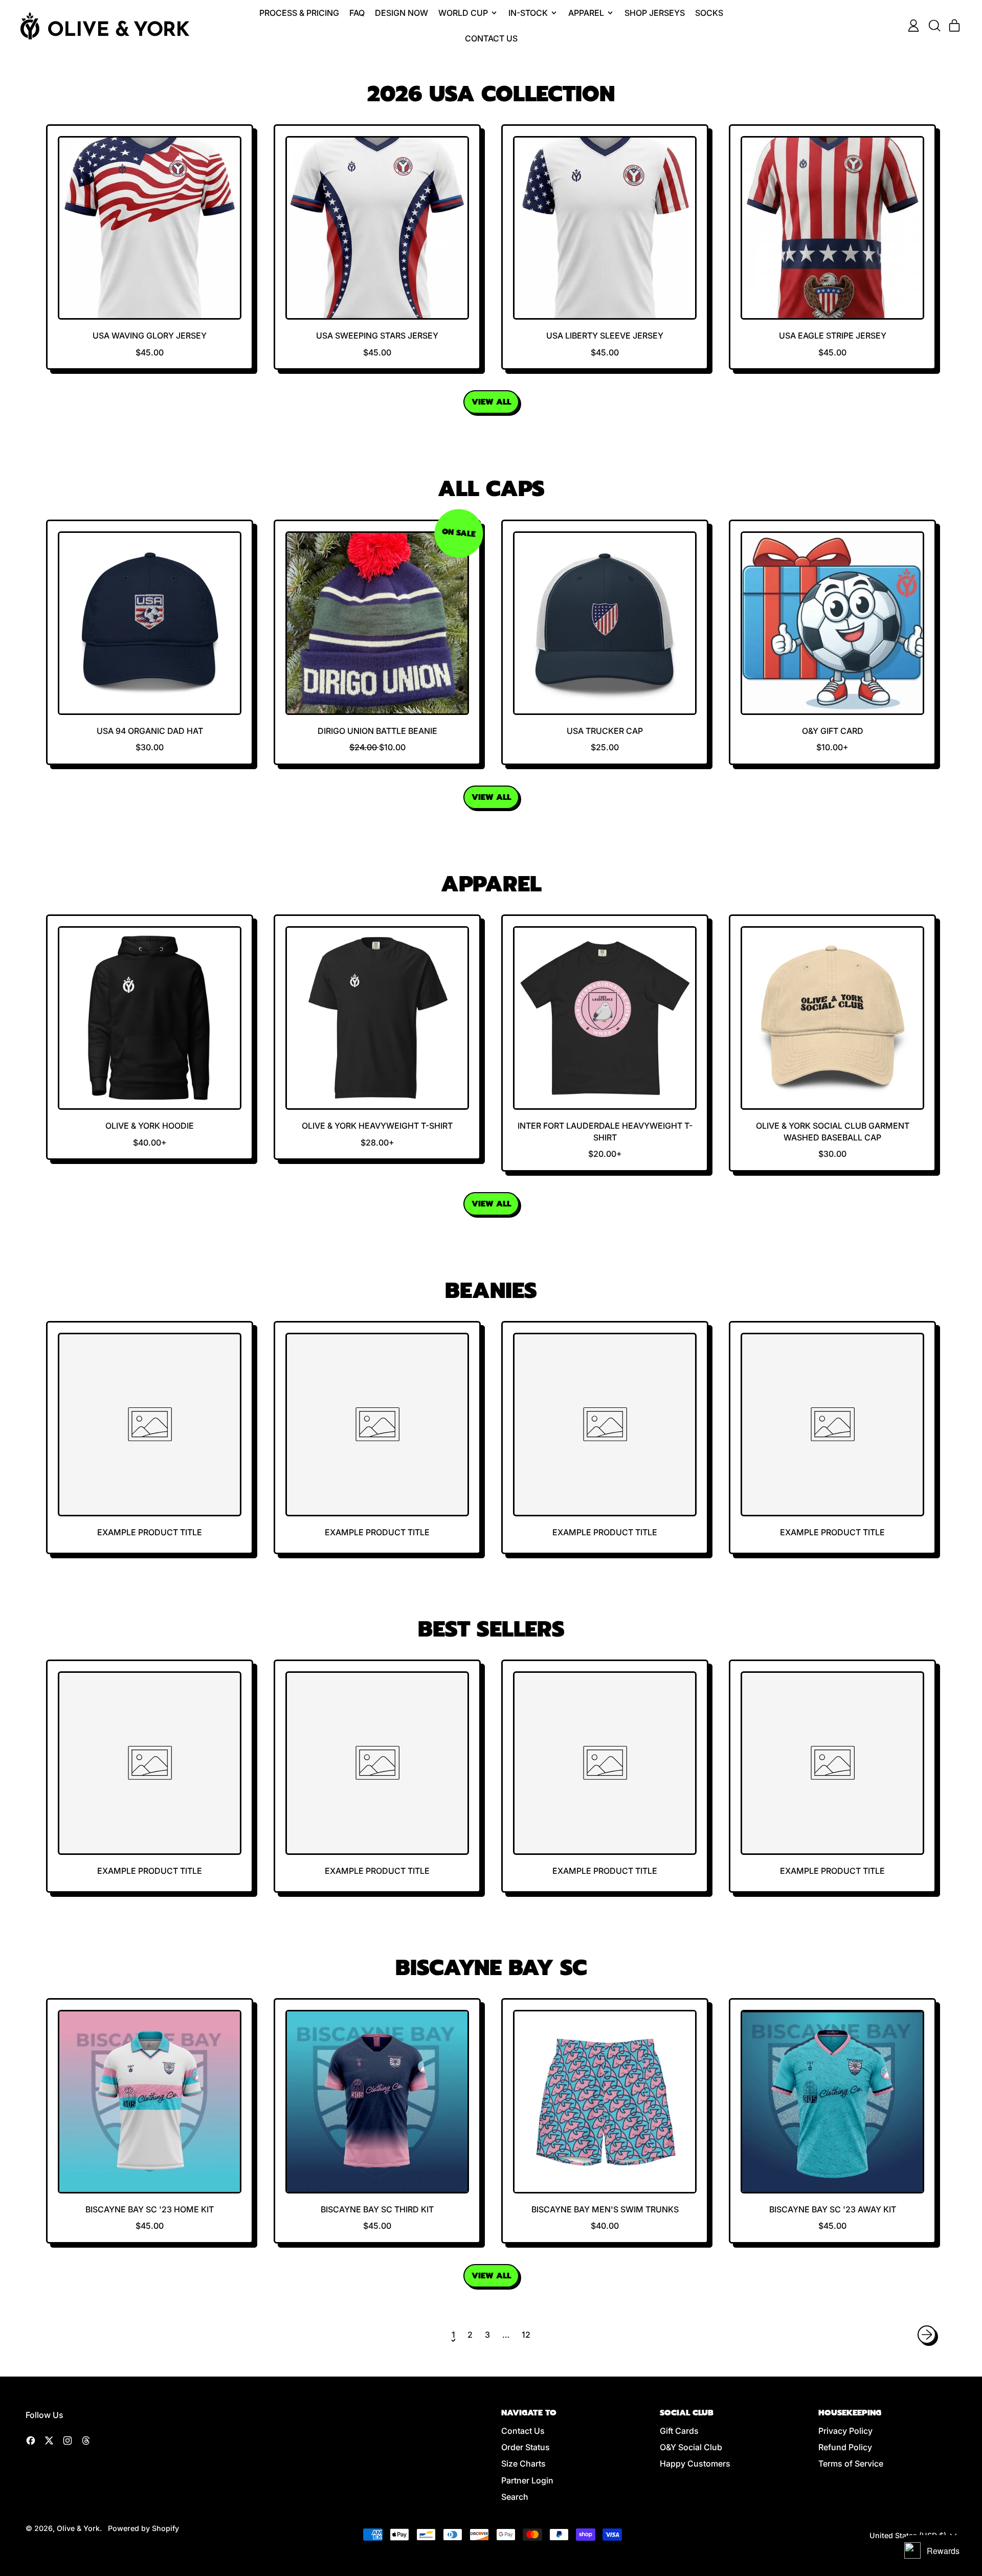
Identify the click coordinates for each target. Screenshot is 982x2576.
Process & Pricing (299, 13)
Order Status (526, 2447)
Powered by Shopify (143, 2528)
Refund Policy (845, 2447)
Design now (401, 13)
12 (526, 2335)
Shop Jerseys (655, 13)
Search (515, 2497)
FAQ (357, 13)
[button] (934, 26)
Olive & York (78, 2528)
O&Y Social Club (691, 2447)
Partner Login (527, 2480)
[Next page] (927, 2335)
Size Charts (523, 2463)
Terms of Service (851, 2463)
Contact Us (491, 38)
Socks (709, 13)
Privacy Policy (845, 2431)
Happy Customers (695, 2463)
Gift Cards (679, 2431)
